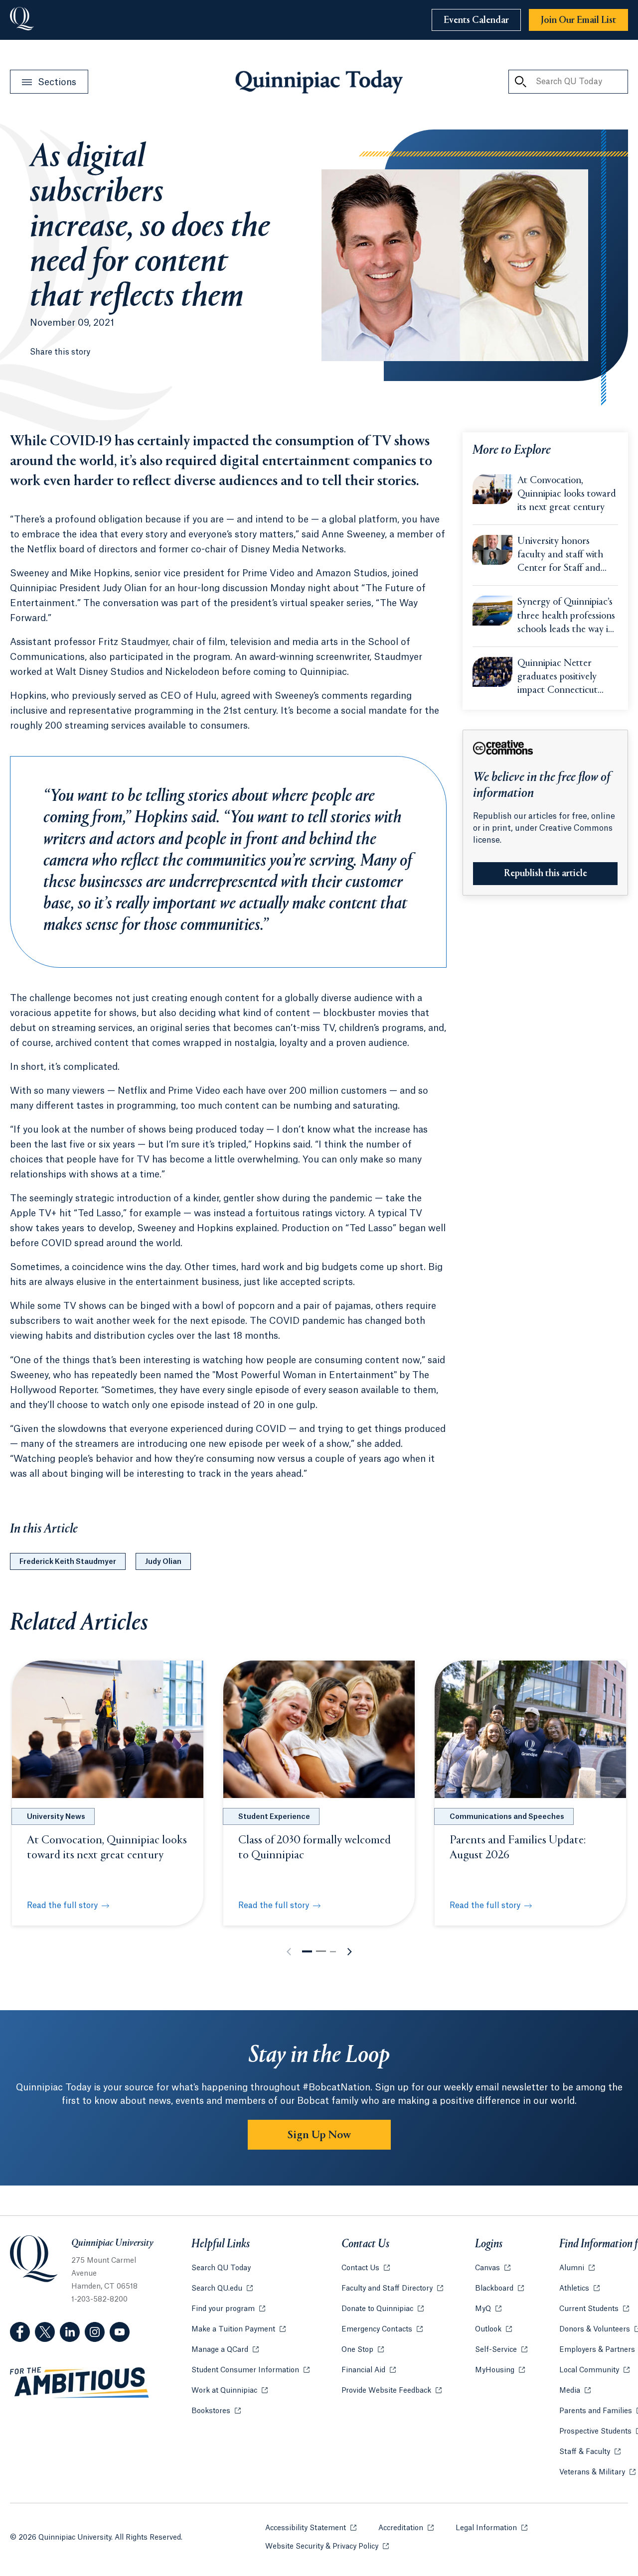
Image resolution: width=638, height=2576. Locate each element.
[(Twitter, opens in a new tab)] (45, 2332)
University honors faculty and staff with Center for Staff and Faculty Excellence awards (560, 556)
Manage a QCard (225, 2350)
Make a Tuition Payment (239, 2329)
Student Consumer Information (250, 2370)
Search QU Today (221, 2268)
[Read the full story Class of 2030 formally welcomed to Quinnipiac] (319, 1729)
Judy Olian (163, 1562)
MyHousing (500, 2370)
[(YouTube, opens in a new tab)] (120, 2332)
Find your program (228, 2309)
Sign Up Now (319, 2135)
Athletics (579, 2289)
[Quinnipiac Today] (319, 82)
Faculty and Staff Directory (392, 2289)
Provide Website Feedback (392, 2391)
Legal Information (491, 2528)
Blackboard (499, 2289)
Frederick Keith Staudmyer (68, 1562)
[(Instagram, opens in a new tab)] (95, 2332)
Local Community (594, 2370)
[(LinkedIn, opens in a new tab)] (70, 2332)
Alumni (577, 2268)
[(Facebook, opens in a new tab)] (20, 2332)
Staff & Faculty (590, 2452)
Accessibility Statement (311, 2528)
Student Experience (274, 1817)
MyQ (488, 2309)
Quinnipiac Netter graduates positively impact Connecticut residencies (558, 678)
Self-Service (501, 2350)
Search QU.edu (222, 2289)
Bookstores (216, 2411)
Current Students (594, 2309)
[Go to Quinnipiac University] (22, 20)
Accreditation (406, 2528)
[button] (307, 1951)
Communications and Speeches (507, 1817)
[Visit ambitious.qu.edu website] (80, 2383)
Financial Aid (369, 2370)
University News (56, 1817)
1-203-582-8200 (99, 2300)
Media (575, 2391)
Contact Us (366, 2268)
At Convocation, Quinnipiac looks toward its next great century (567, 494)
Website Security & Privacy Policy (327, 2547)
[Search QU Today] (520, 82)
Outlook (493, 2329)
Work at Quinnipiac (230, 2391)
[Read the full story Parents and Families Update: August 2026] (530, 1729)
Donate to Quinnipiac (383, 2309)
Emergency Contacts (382, 2329)
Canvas (493, 2268)
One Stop (363, 2350)
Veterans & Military (597, 2472)
